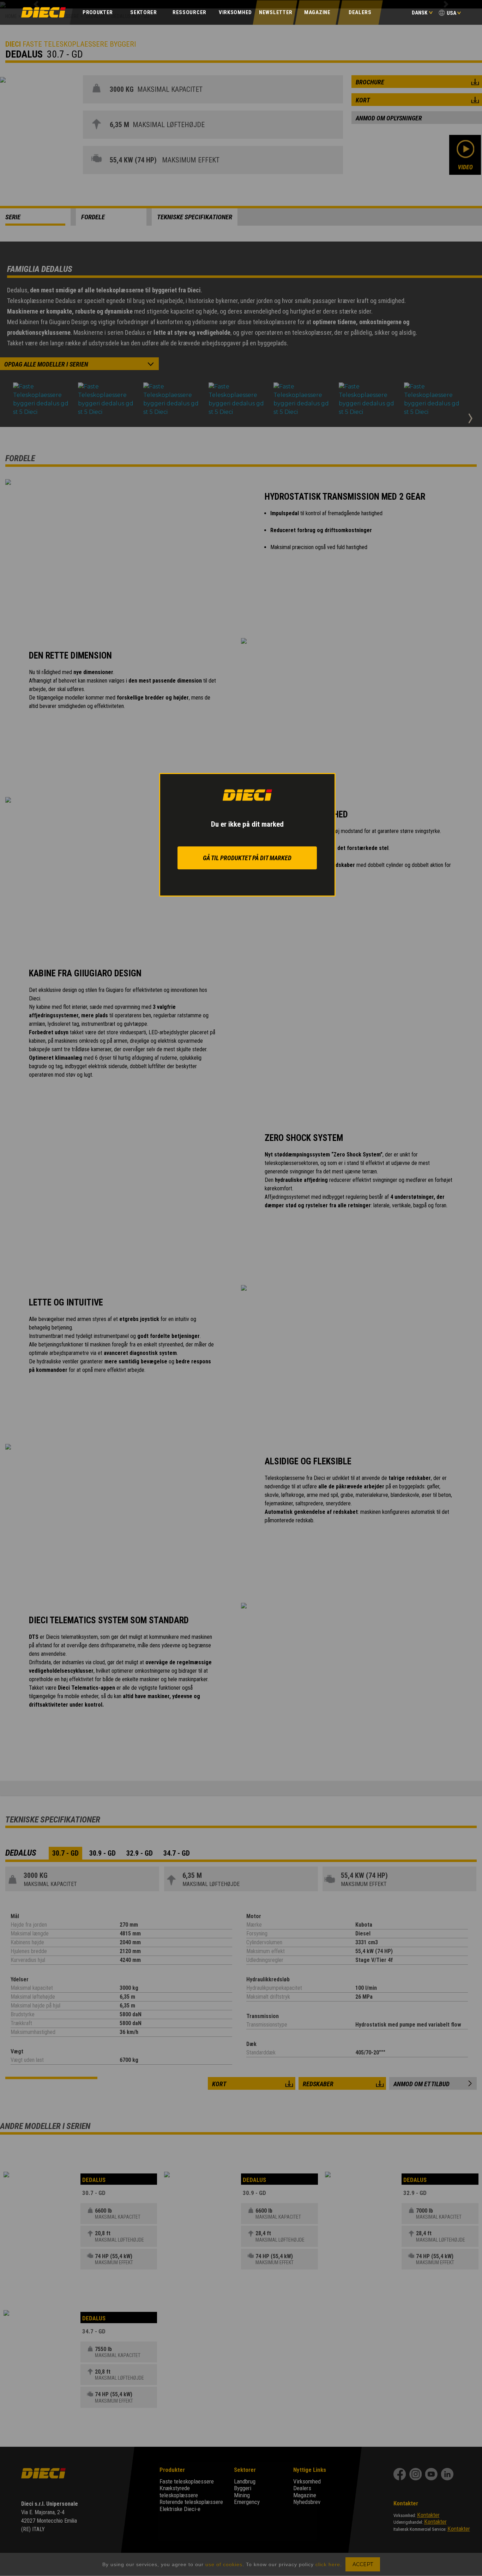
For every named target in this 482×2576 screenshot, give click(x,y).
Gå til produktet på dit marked (247, 858)
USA (451, 13)
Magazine (317, 12)
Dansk (420, 13)
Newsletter (276, 12)
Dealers (360, 12)
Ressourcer (189, 12)
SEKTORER (144, 12)
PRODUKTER (98, 12)
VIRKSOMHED (235, 12)
